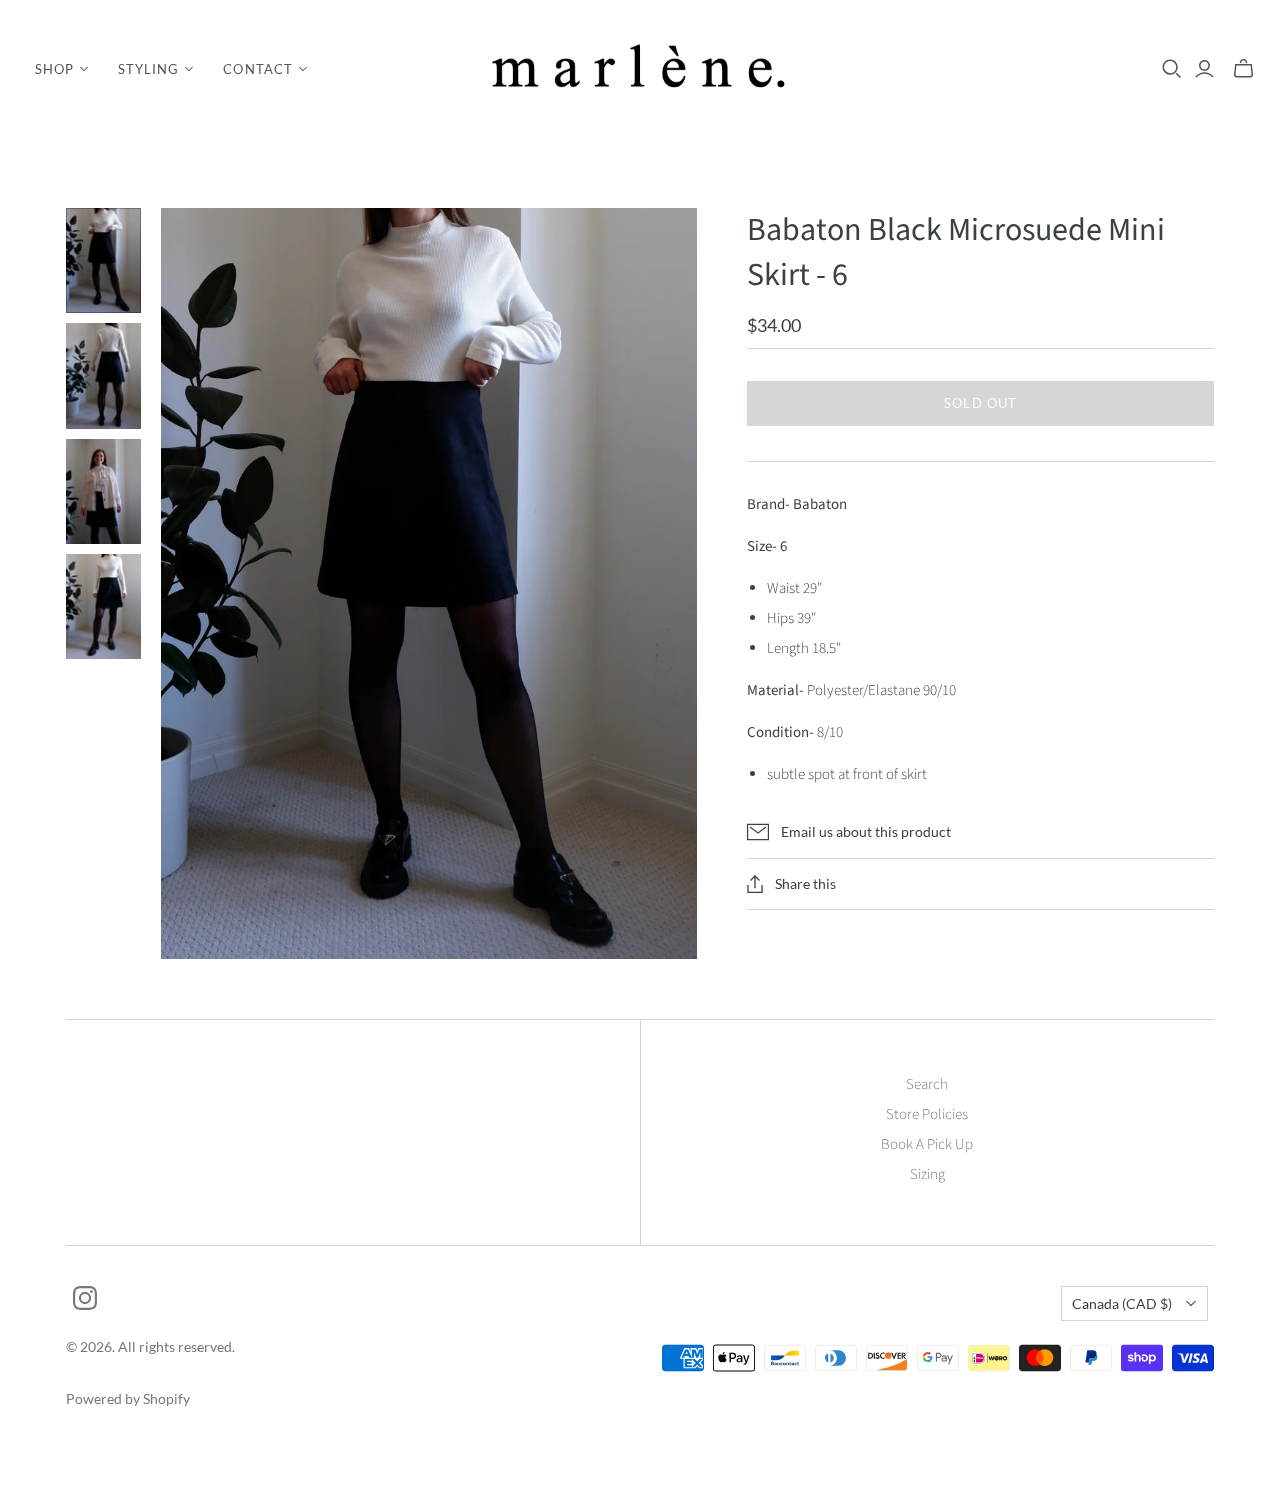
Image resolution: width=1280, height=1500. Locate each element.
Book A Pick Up (927, 1144)
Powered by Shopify (128, 1398)
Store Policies (927, 1114)
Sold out (980, 403)
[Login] (1204, 69)
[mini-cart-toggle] (1243, 69)
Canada (1122, 1303)
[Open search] (1172, 69)
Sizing (927, 1174)
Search (927, 1084)
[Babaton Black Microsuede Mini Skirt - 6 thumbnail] (103, 260)
